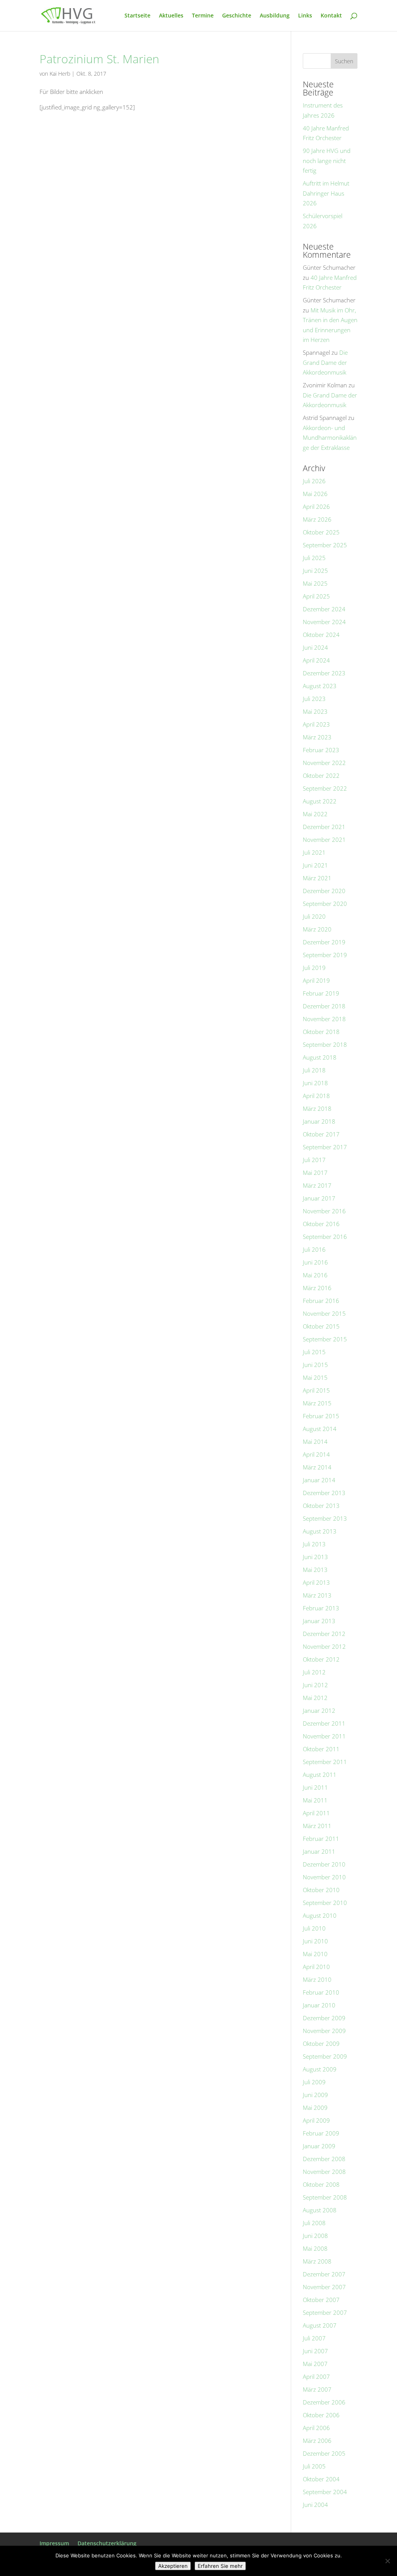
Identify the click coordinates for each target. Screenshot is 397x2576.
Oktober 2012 (321, 1659)
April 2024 (316, 660)
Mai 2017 (315, 1173)
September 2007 (325, 2312)
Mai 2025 (315, 583)
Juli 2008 (314, 2223)
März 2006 (317, 2441)
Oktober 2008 (321, 2184)
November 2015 (324, 1313)
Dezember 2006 (324, 2402)
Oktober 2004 (321, 2479)
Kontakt (331, 16)
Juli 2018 (314, 1070)
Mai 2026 (315, 494)
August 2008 (320, 2210)
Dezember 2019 (324, 942)
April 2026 (316, 507)
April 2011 (316, 1813)
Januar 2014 (319, 1480)
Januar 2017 (319, 1198)
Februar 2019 (321, 993)
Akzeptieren (173, 2566)
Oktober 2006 (321, 2415)
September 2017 (325, 1147)
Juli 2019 (314, 968)
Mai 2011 (315, 1800)
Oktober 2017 (321, 1134)
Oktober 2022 (321, 775)
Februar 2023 (321, 750)
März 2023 (317, 737)
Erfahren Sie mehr (220, 2566)
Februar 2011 (321, 1839)
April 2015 (316, 1390)
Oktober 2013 (321, 1506)
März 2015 (317, 1403)
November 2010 (324, 1877)
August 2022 (320, 801)
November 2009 (324, 2031)
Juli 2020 (314, 916)
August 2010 (320, 1915)
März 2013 (317, 1595)
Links (305, 16)
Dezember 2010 (324, 1864)
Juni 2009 (315, 2095)
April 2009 (316, 2120)
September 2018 (325, 1044)
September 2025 (325, 545)
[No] (387, 2561)
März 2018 (317, 1108)
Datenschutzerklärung (107, 2543)
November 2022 (324, 763)
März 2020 (317, 929)
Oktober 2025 (321, 532)
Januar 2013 (319, 1621)
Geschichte (237, 16)
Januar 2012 (319, 1710)
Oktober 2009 (321, 2043)
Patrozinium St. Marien (99, 59)
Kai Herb (60, 74)
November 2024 (324, 622)
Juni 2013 (315, 1557)
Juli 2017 (314, 1160)
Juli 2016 (314, 1249)
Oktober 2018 (321, 1032)
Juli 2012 (314, 1672)
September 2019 (325, 955)
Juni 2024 (315, 647)
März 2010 (317, 1979)
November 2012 (324, 1646)
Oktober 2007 (321, 2300)
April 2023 (316, 724)
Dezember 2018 (324, 1006)
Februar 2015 (321, 1416)
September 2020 (325, 904)
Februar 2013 (321, 1608)
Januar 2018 (319, 1121)
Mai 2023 (315, 711)
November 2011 (324, 1736)
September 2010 (325, 1903)
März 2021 (317, 878)
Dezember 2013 (324, 1493)
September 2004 (325, 2492)
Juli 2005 (314, 2466)
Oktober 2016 (321, 1224)
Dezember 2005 (324, 2453)
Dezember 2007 (324, 2274)
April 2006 (316, 2428)
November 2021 (324, 840)
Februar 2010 (321, 1992)
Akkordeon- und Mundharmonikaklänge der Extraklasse (330, 438)
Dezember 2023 (324, 673)
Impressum (54, 2543)
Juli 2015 (314, 1352)
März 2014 (317, 1467)
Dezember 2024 (324, 609)
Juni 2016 (315, 1262)
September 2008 (325, 2197)
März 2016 (317, 1288)
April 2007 (316, 2377)
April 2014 (316, 1454)
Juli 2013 (314, 1544)
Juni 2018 (315, 1083)
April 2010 (316, 1967)
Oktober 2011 (321, 1749)
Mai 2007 (315, 2364)
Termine (203, 16)
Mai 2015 (315, 1377)
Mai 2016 (315, 1275)
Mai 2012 (315, 1698)
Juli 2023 (314, 699)
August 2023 (320, 686)
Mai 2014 (315, 1442)
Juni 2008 (315, 2236)
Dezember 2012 (324, 1634)
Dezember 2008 (324, 2159)
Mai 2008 (315, 2248)
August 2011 (320, 1775)
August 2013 (320, 1531)
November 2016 (324, 1211)
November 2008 (324, 2172)
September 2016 (325, 1237)
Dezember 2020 (324, 891)
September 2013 (325, 1518)
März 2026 (317, 519)
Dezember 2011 (324, 1723)
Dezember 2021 (324, 827)
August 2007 (320, 2325)
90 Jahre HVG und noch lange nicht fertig (327, 160)
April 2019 (316, 980)
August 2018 (320, 1057)
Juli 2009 (314, 2082)
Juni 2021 (315, 865)
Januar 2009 (319, 2146)
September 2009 (325, 2056)
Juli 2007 (314, 2338)
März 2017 (317, 1185)
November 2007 (324, 2287)
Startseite (137, 16)
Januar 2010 (319, 2005)
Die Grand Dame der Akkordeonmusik (325, 362)
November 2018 (324, 1019)
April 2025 (316, 596)
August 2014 (320, 1429)
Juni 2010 (315, 1941)
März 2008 (317, 2261)
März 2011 (317, 1826)
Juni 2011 (315, 1787)
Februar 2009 (321, 2133)
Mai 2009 (315, 2108)
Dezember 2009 (324, 2018)
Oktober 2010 (321, 1890)
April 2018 (316, 1096)
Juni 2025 (315, 571)
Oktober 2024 (321, 635)
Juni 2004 (315, 2505)
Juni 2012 (315, 1685)
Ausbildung (275, 16)
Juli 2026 (314, 481)
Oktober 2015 (321, 1326)
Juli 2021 (314, 852)
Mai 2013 (315, 1570)
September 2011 (325, 1762)
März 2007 (317, 2389)
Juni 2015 (315, 1365)
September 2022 (325, 788)
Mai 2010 (315, 1954)
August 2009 (320, 2069)
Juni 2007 (315, 2351)
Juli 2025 (314, 558)
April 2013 (316, 1582)
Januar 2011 (319, 1851)
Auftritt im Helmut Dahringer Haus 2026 (326, 193)
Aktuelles (171, 16)
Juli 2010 (314, 1928)
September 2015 (325, 1339)
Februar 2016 (321, 1301)
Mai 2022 (315, 814)
